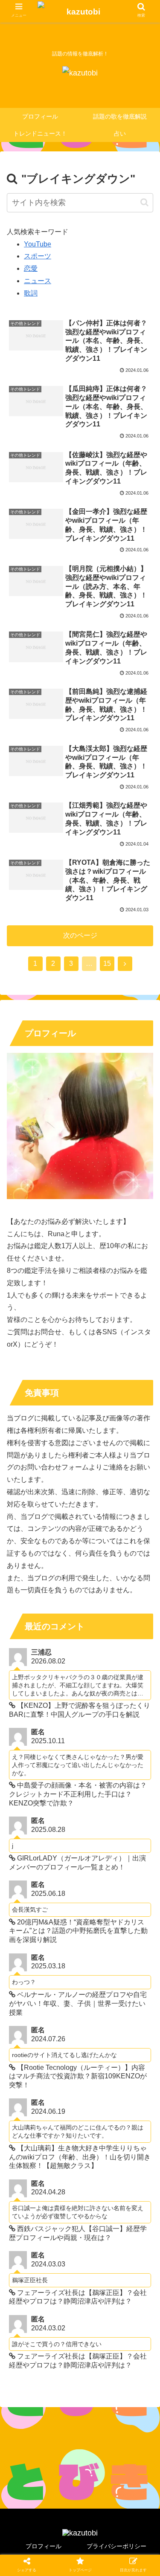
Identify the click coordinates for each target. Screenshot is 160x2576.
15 (107, 963)
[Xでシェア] (26, 1718)
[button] (144, 202)
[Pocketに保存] (134, 1718)
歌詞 (31, 293)
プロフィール (44, 2546)
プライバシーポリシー (116, 2546)
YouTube (38, 244)
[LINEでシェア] (26, 1740)
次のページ (80, 935)
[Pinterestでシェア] (62, 1740)
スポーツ (38, 256)
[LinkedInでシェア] (98, 1740)
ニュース (38, 281)
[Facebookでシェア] (62, 1718)
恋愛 (31, 268)
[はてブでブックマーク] (98, 1718)
